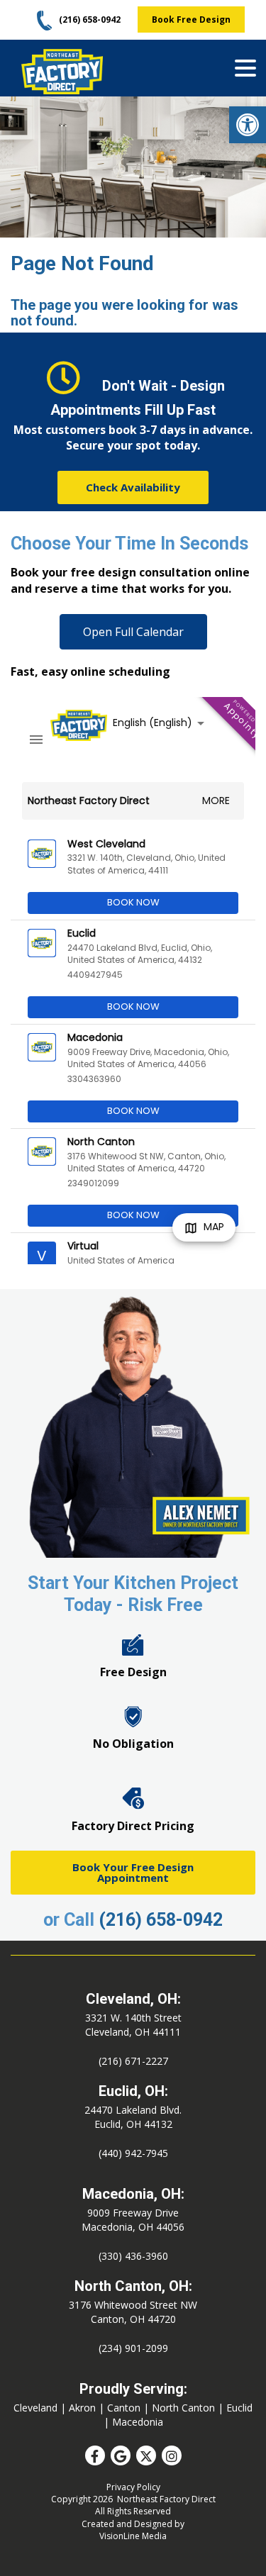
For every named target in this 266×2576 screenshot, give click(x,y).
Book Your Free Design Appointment (133, 1872)
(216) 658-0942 (161, 1920)
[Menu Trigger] (245, 67)
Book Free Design (191, 19)
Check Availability (133, 487)
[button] (248, 125)
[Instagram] (172, 2455)
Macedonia (138, 2422)
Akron (82, 2408)
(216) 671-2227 (133, 2061)
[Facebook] (95, 2455)
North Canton (183, 2408)
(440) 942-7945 (133, 2153)
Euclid (239, 2408)
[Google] (121, 2455)
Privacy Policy (133, 2487)
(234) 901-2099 (133, 2348)
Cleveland (35, 2408)
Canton (124, 2408)
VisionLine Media (133, 2536)
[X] (146, 2455)
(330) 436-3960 (133, 2256)
